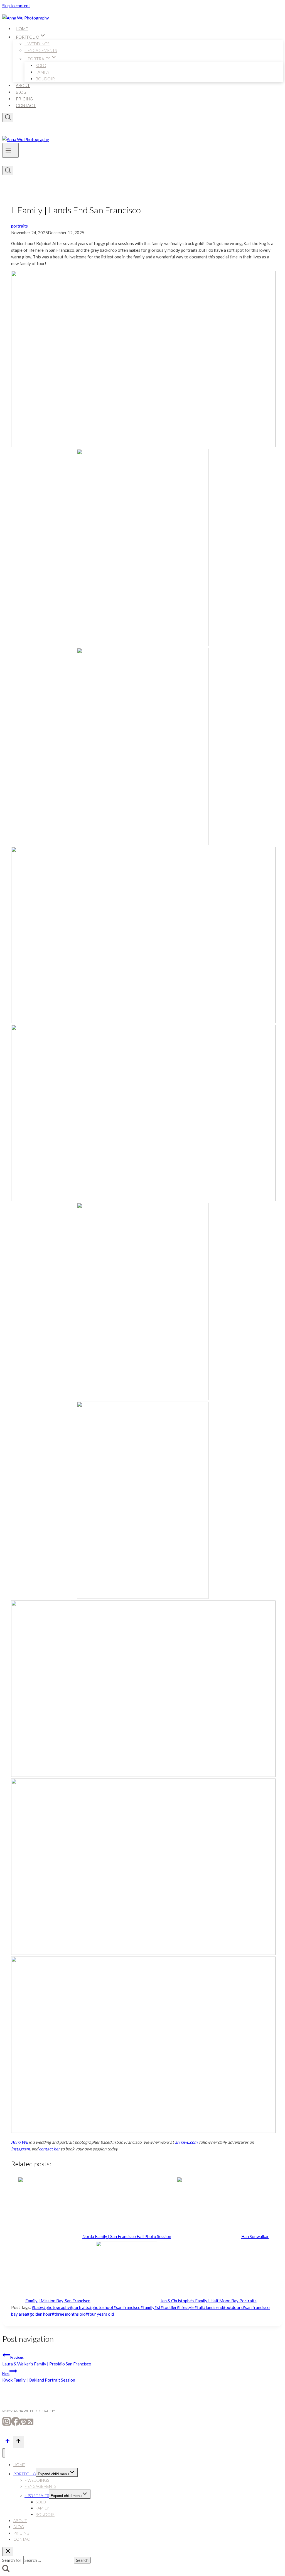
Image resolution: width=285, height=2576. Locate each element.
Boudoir (45, 79)
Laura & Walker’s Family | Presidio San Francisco (47, 2361)
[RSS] (30, 2424)
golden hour (39, 2314)
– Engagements (41, 50)
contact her (49, 2149)
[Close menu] (4, 2453)
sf (158, 2307)
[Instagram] (7, 2424)
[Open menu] (10, 150)
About (23, 85)
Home (22, 29)
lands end (213, 2307)
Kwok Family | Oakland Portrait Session (39, 2377)
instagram (20, 2149)
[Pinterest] (23, 2424)
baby (37, 2307)
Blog (21, 92)
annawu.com (186, 2142)
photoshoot (101, 2307)
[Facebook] (16, 2424)
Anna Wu (19, 2142)
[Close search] (8, 2551)
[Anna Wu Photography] (26, 18)
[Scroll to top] (8, 2442)
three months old (69, 2314)
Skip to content (16, 6)
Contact (26, 105)
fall (199, 2307)
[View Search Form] (8, 118)
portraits (19, 226)
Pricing (24, 99)
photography (56, 2307)
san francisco (127, 2307)
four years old (100, 2314)
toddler (169, 2307)
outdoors (233, 2307)
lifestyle (186, 2307)
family (148, 2307)
